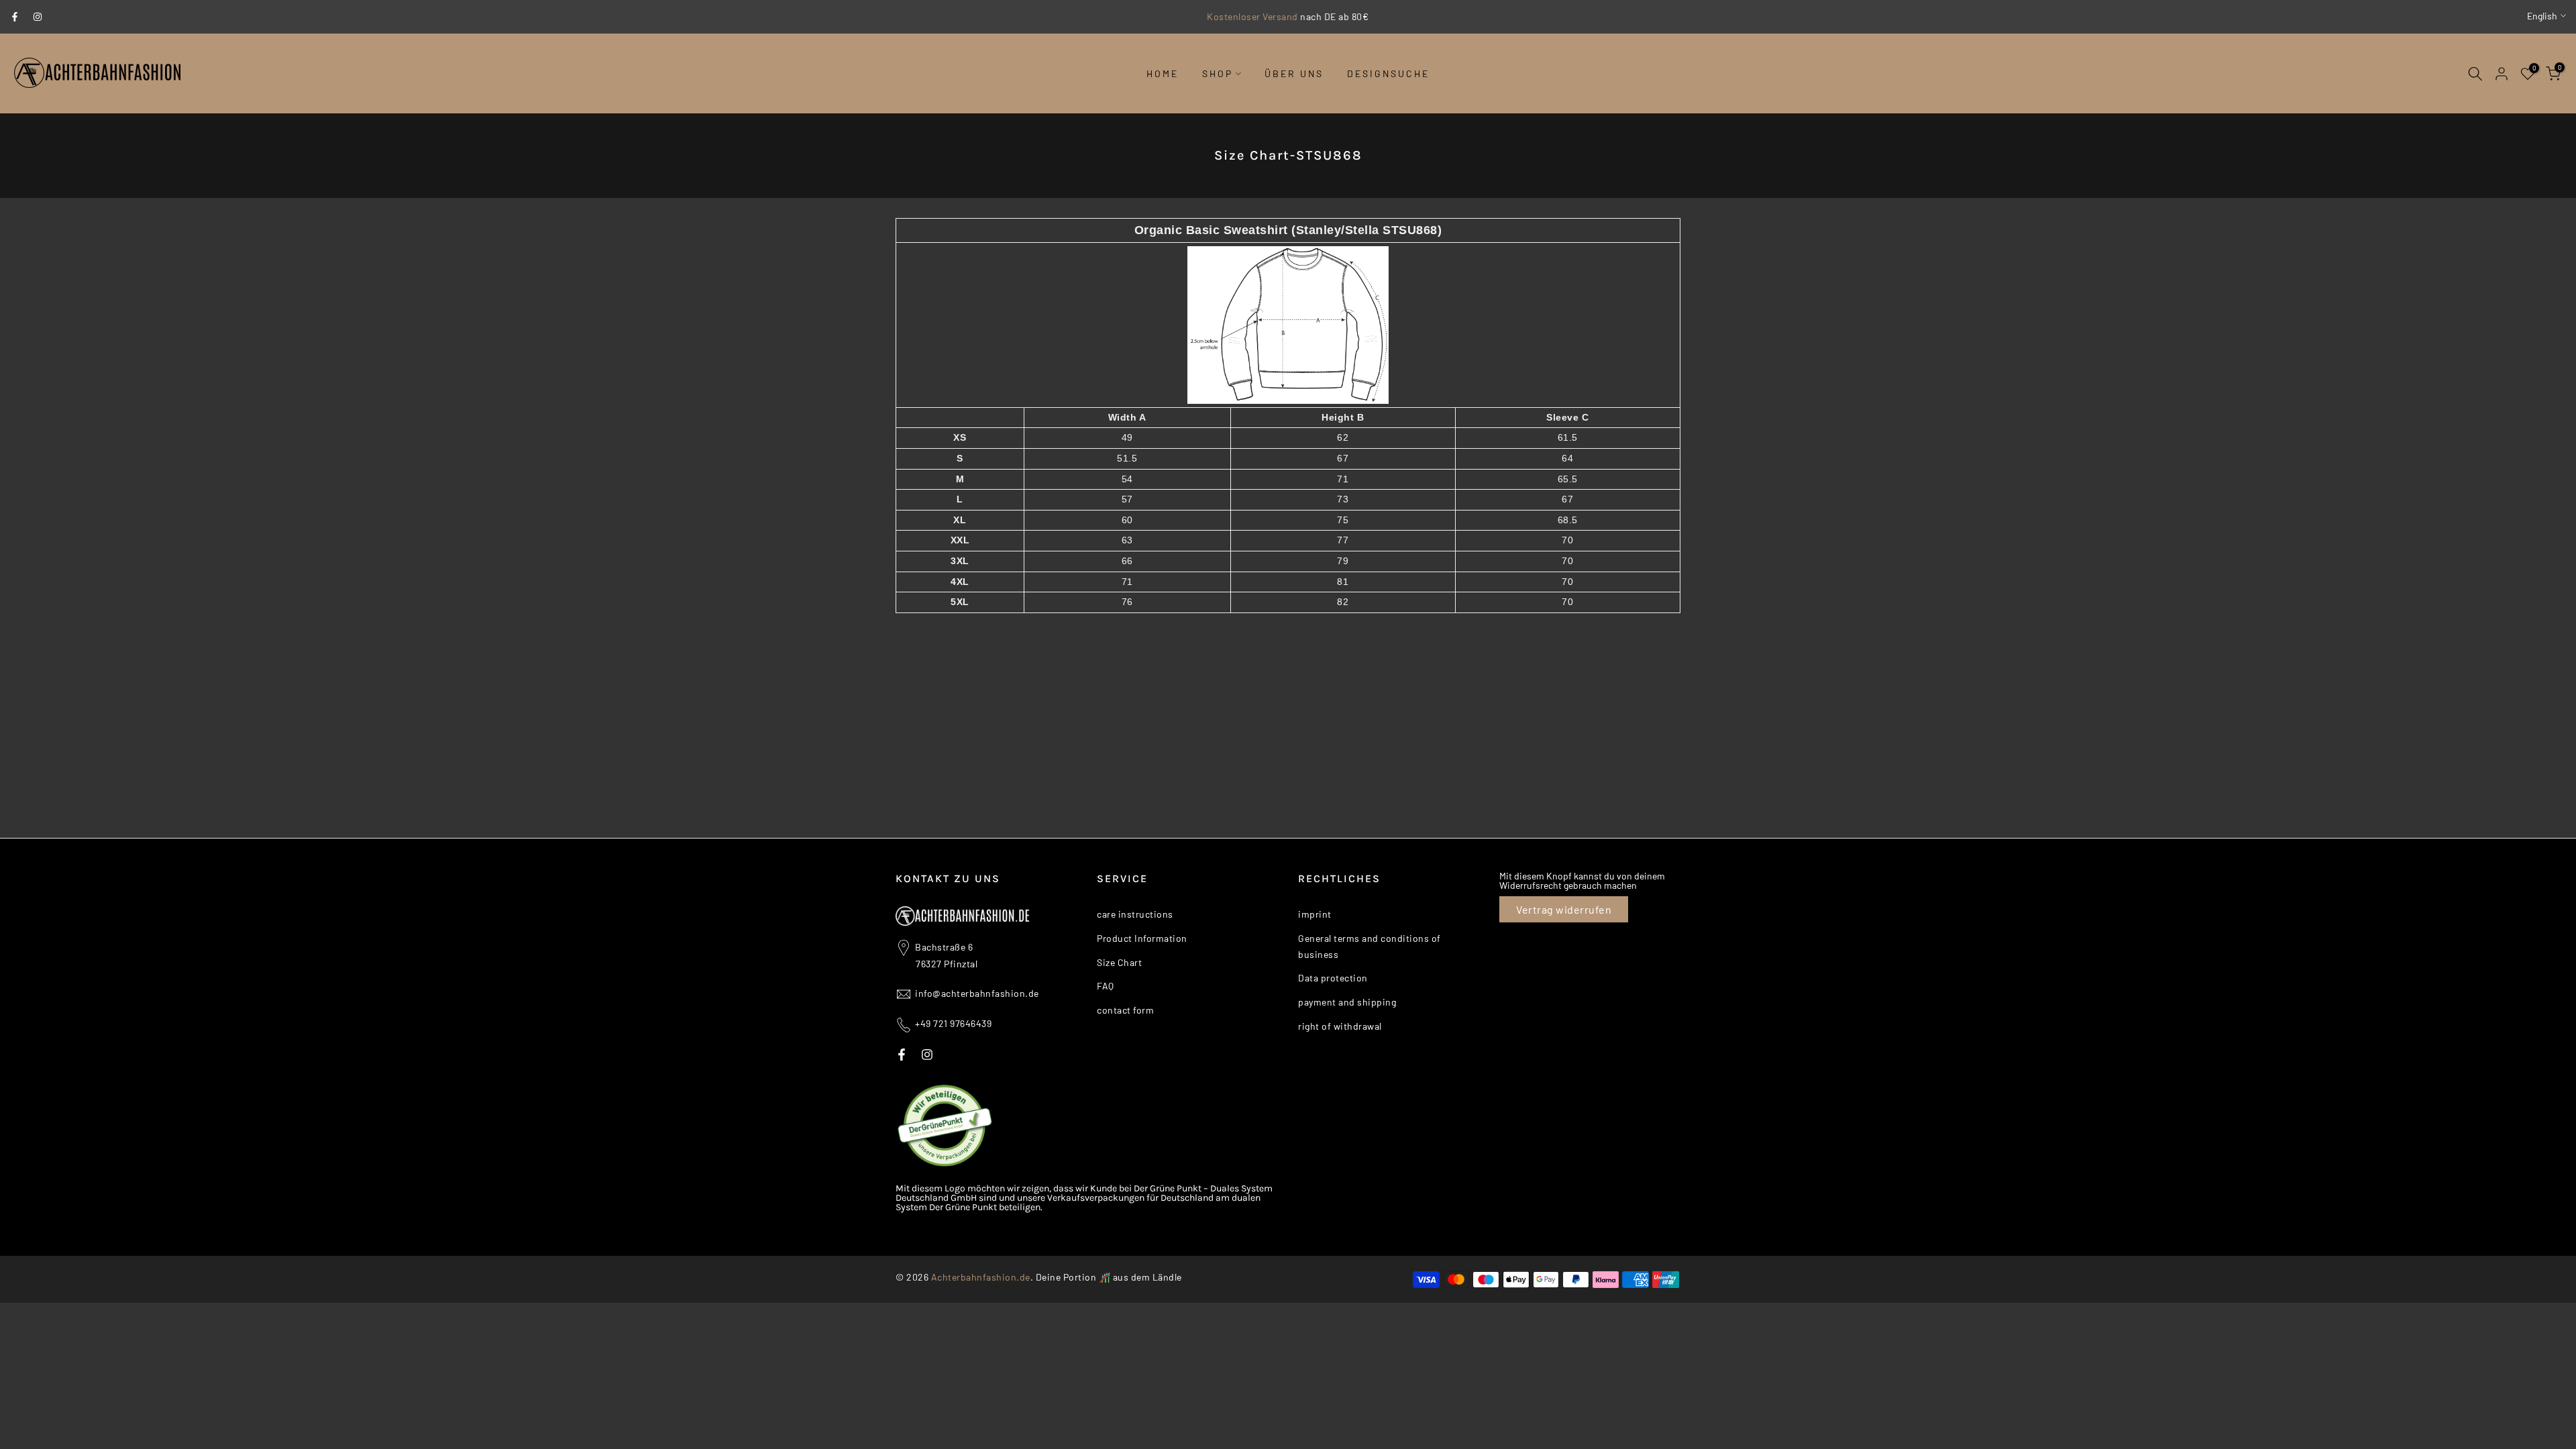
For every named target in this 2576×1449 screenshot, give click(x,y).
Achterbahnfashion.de (981, 1277)
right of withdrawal (1340, 1026)
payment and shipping (1347, 1002)
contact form (1125, 1010)
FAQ (1106, 986)
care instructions (1135, 914)
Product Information (1142, 938)
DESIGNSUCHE (1388, 73)
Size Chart (1119, 962)
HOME (1163, 73)
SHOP (1218, 73)
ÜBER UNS (1294, 73)
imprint (1315, 914)
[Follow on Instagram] (38, 17)
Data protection (1333, 978)
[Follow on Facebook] (15, 17)
